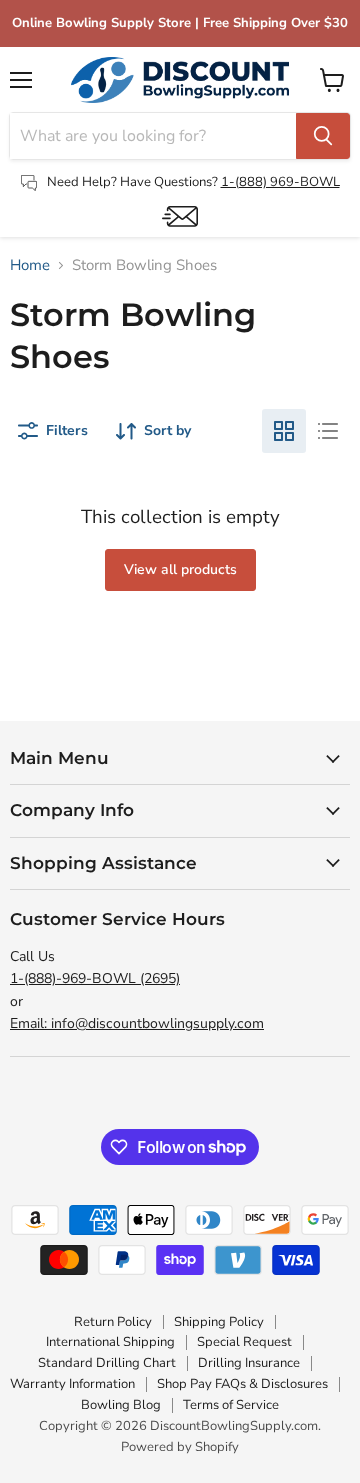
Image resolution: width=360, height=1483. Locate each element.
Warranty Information (72, 1384)
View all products (180, 569)
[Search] (323, 136)
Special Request (244, 1342)
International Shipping (110, 1342)
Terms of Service (231, 1405)
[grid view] (284, 431)
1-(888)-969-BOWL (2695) (95, 978)
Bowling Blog (121, 1405)
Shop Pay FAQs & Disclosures (242, 1384)
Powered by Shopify (180, 1447)
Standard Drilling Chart (107, 1363)
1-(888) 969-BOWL (280, 182)
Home (30, 265)
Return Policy (113, 1322)
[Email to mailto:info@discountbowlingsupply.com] (180, 216)
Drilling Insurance (249, 1363)
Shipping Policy (219, 1322)
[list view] (328, 431)
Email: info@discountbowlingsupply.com (137, 1023)
